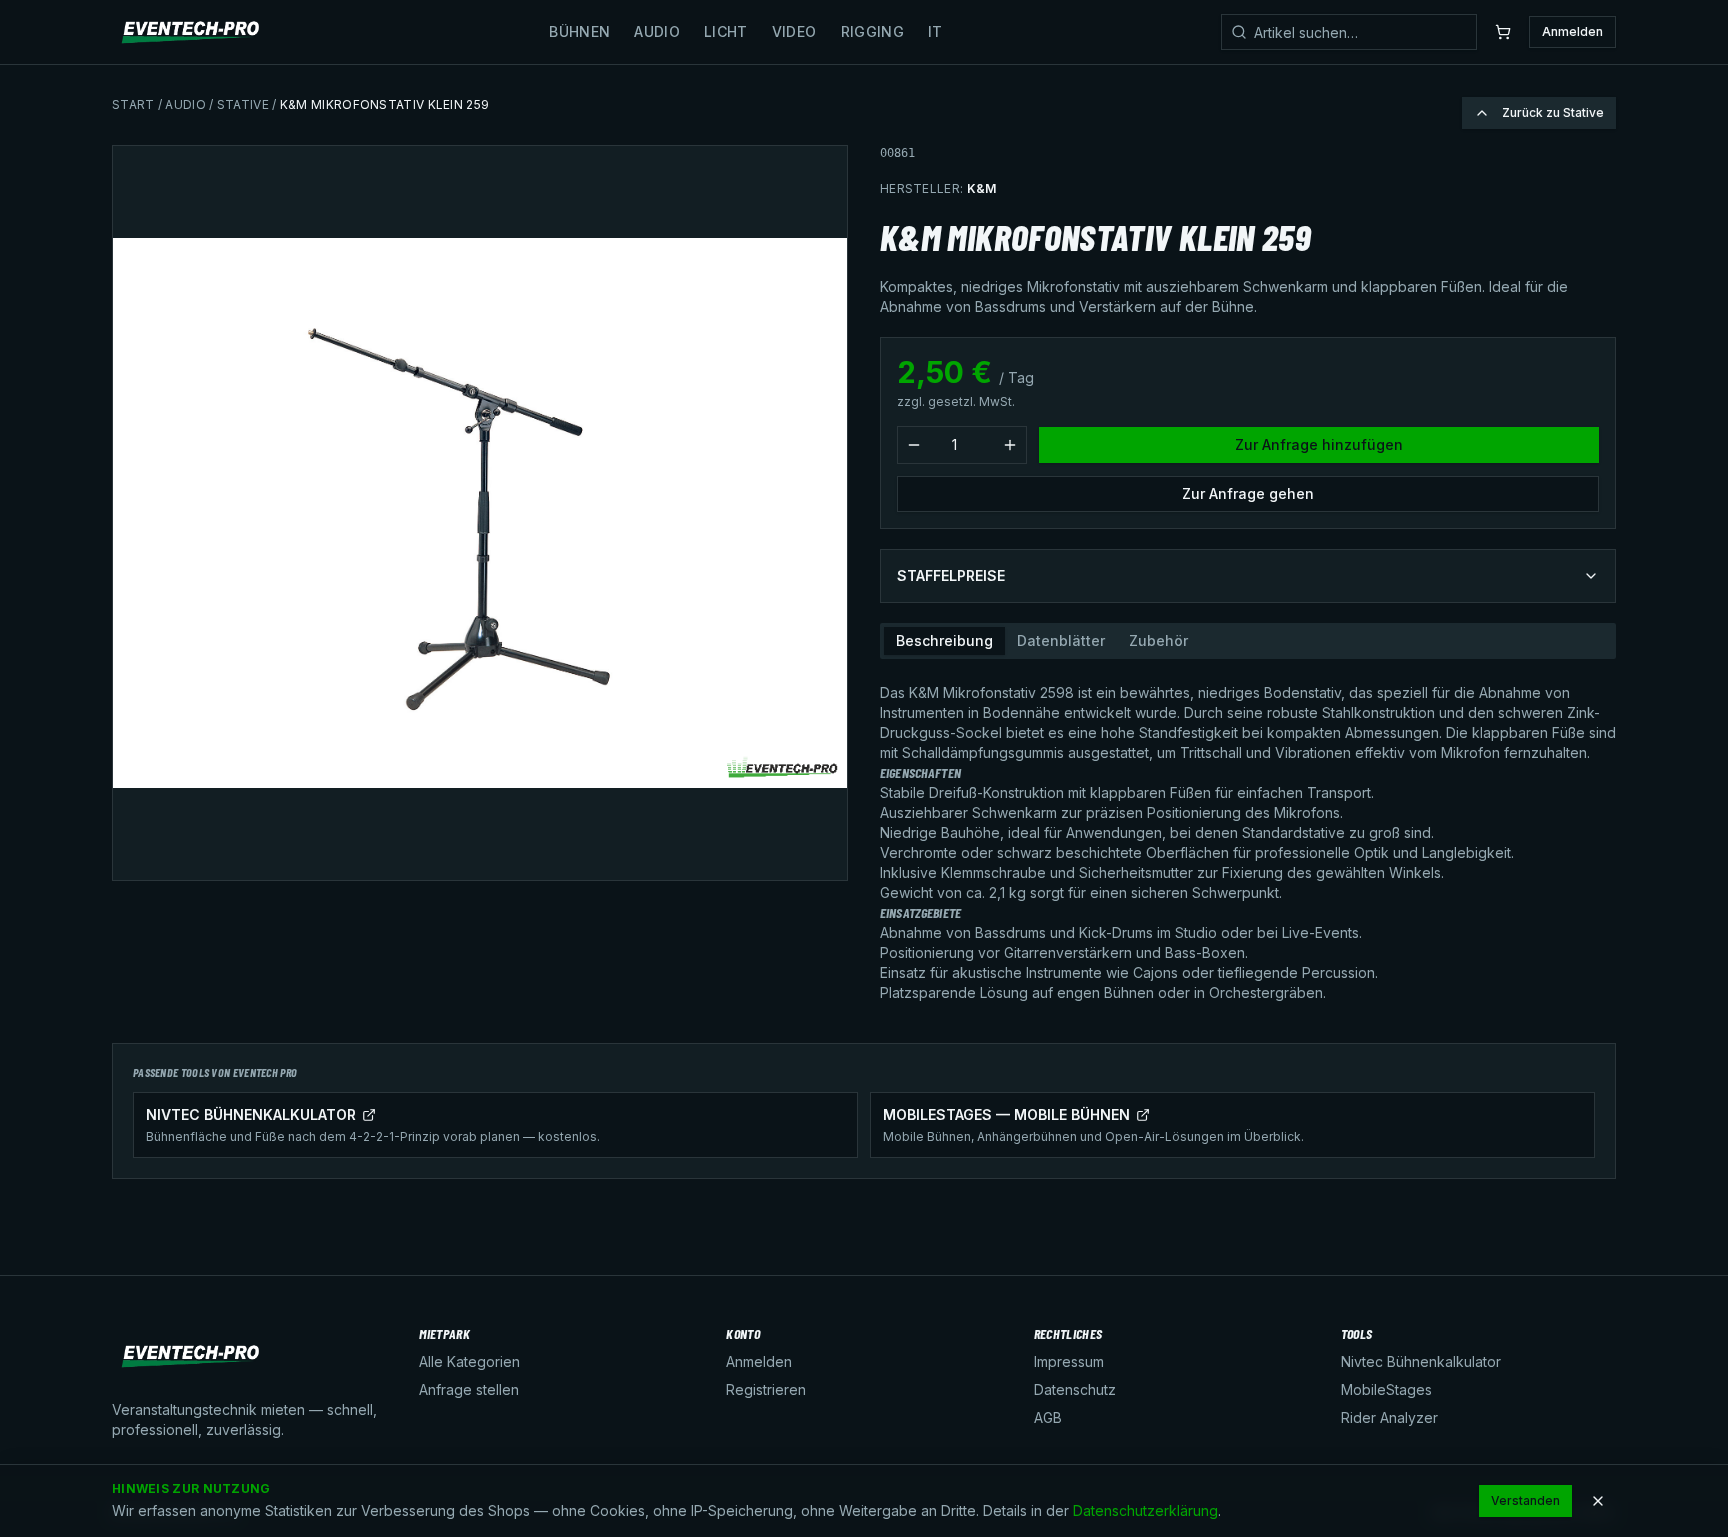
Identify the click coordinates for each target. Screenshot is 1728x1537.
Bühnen (579, 31)
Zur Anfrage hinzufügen (1319, 444)
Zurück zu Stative (1553, 112)
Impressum (1069, 1361)
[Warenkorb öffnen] (1503, 32)
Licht (726, 31)
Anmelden (1572, 31)
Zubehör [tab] (1158, 640)
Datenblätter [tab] (1061, 640)
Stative (243, 104)
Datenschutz (1075, 1389)
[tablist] (1248, 641)
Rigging (872, 31)
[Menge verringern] (914, 445)
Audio (657, 31)
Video (794, 31)
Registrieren (766, 1389)
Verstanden (1525, 1500)
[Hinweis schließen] (1598, 1501)
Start (133, 104)
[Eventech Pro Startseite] (191, 32)
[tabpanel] (1248, 835)
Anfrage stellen (469, 1389)
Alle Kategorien (469, 1361)
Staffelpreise (951, 575)
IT (935, 31)
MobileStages (1386, 1389)
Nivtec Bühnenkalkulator (1421, 1361)
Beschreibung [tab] (944, 640)
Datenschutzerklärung (1145, 1510)
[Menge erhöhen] (1010, 445)
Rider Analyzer (1389, 1417)
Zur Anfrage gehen (1248, 493)
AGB (1048, 1417)
